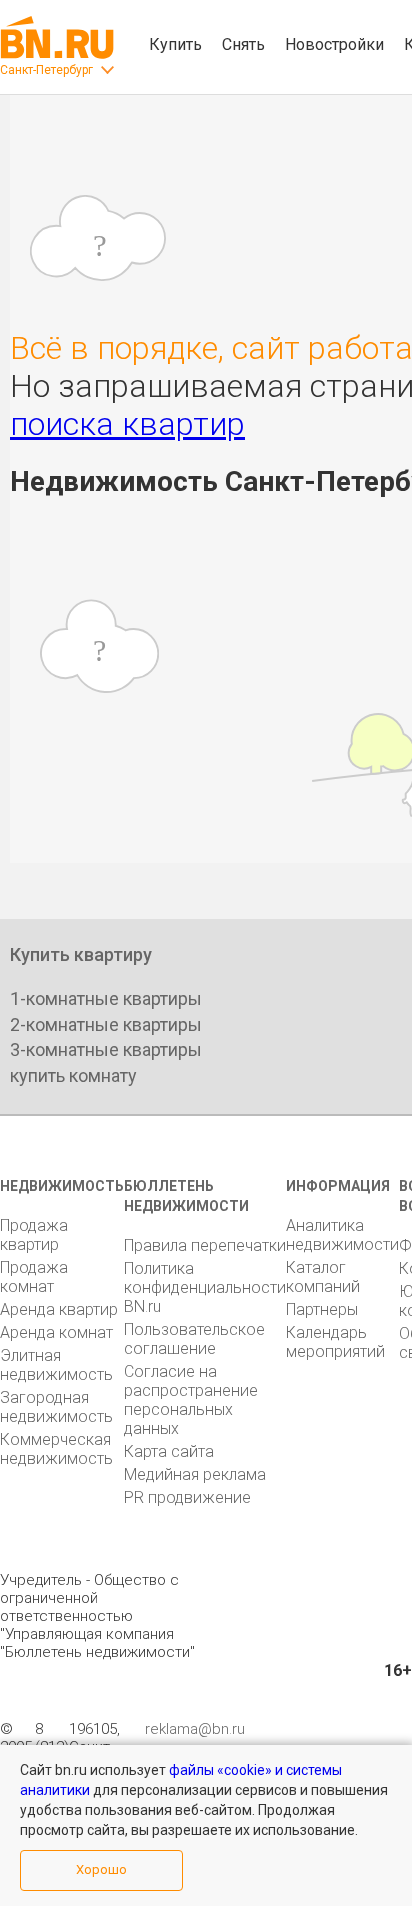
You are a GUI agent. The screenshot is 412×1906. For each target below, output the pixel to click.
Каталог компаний (323, 1277)
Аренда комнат (56, 1332)
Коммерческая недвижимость (56, 1449)
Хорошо (101, 1869)
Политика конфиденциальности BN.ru (205, 1287)
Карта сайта (169, 1451)
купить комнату (73, 1075)
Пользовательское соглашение (194, 1339)
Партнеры (322, 1309)
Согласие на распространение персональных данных (191, 1400)
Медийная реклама (195, 1474)
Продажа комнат (34, 1277)
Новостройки (334, 44)
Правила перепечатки (205, 1245)
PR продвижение (187, 1497)
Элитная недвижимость (56, 1365)
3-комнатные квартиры (106, 1049)
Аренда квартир (59, 1309)
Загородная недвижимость (56, 1407)
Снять (243, 44)
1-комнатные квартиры (106, 998)
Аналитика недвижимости (342, 1235)
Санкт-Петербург (46, 70)
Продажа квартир (34, 1235)
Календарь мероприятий (335, 1342)
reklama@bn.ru (195, 1729)
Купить (175, 44)
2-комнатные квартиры (106, 1024)
